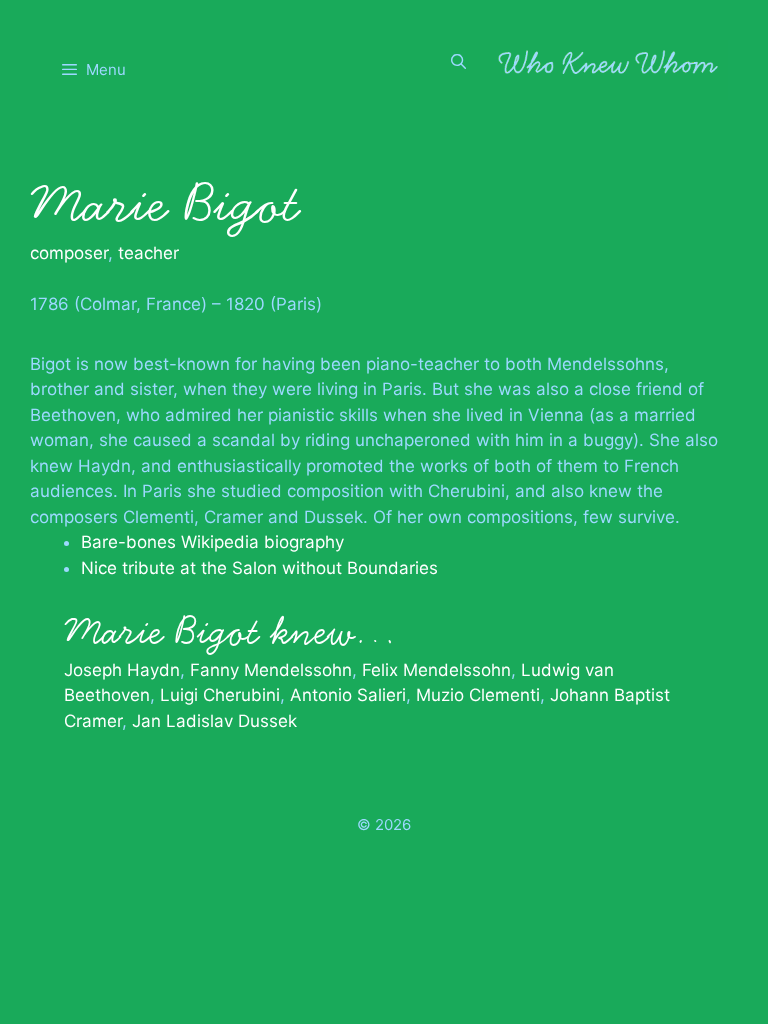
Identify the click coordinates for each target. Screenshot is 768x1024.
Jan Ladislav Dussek (214, 721)
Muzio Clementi (478, 695)
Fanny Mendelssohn (271, 670)
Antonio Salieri (348, 695)
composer (69, 253)
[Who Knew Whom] (608, 62)
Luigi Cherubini (220, 695)
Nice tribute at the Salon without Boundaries (259, 568)
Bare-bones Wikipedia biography (212, 542)
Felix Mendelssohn (436, 670)
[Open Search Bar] (458, 62)
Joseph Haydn (122, 670)
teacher (148, 253)
